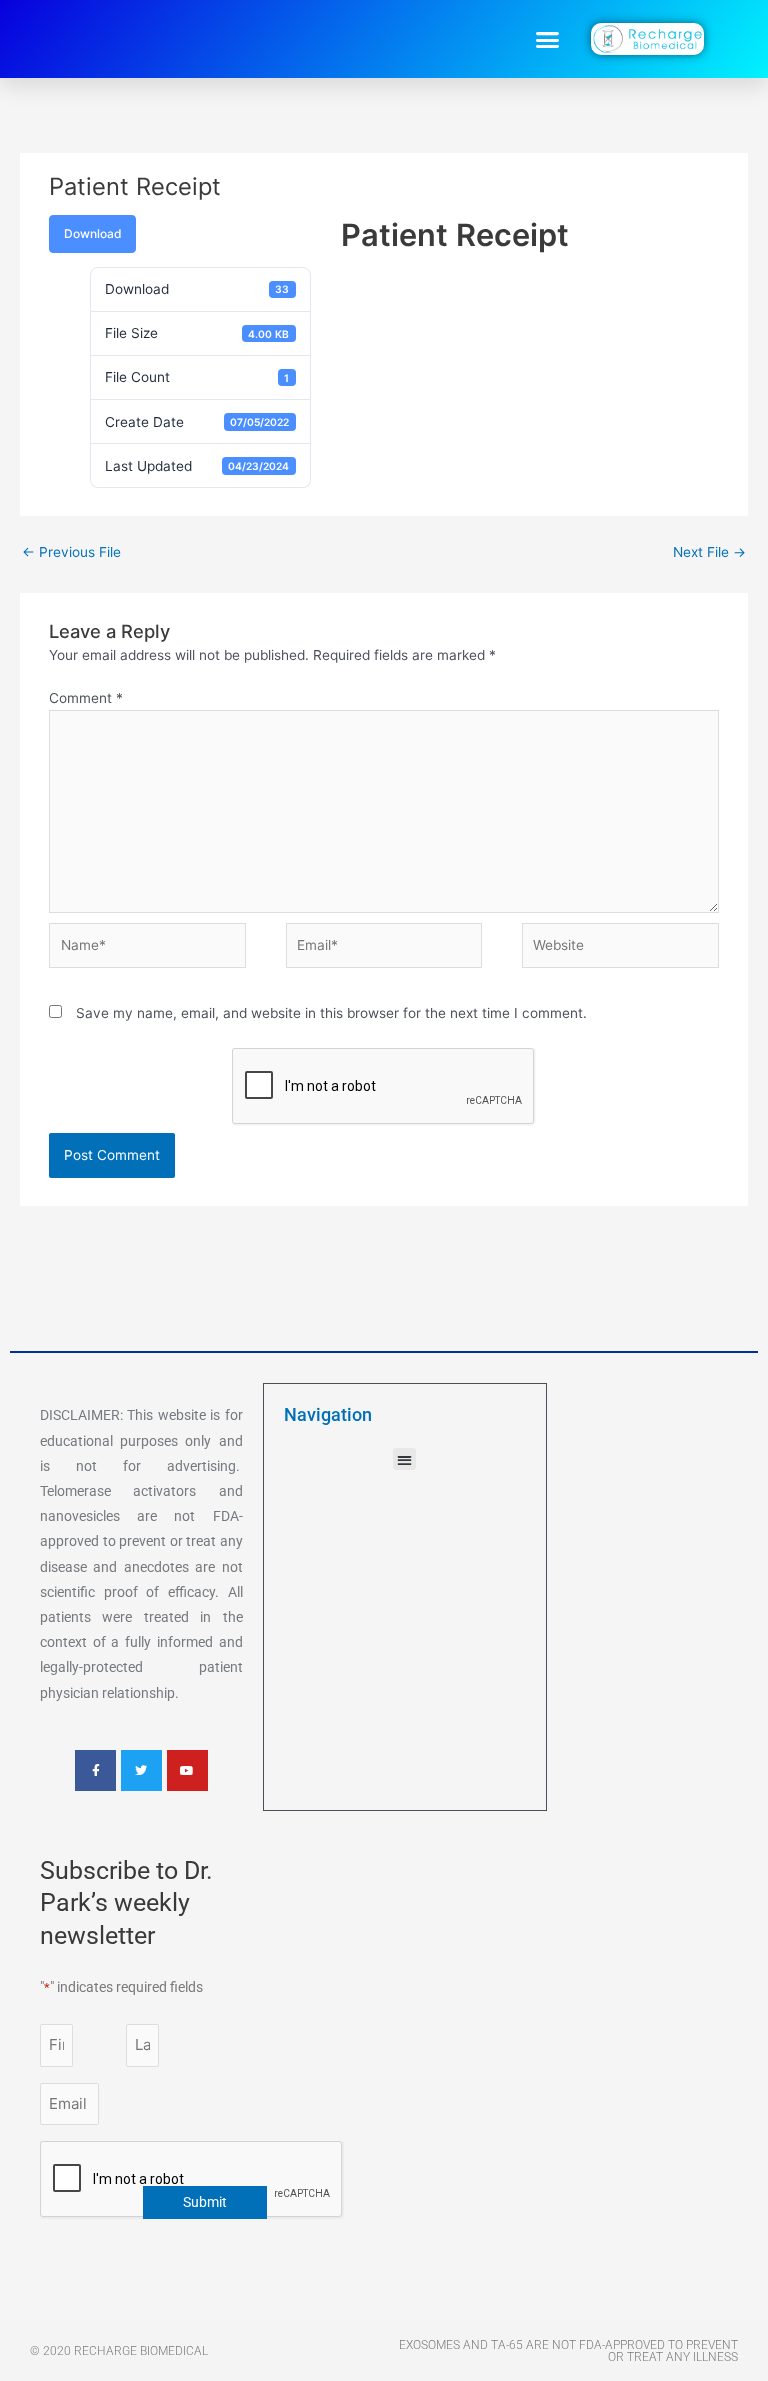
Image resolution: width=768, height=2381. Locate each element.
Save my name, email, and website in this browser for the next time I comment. (331, 1013)
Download (92, 233)
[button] (548, 39)
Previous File (71, 552)
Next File (709, 552)
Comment (86, 698)
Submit (205, 2202)
